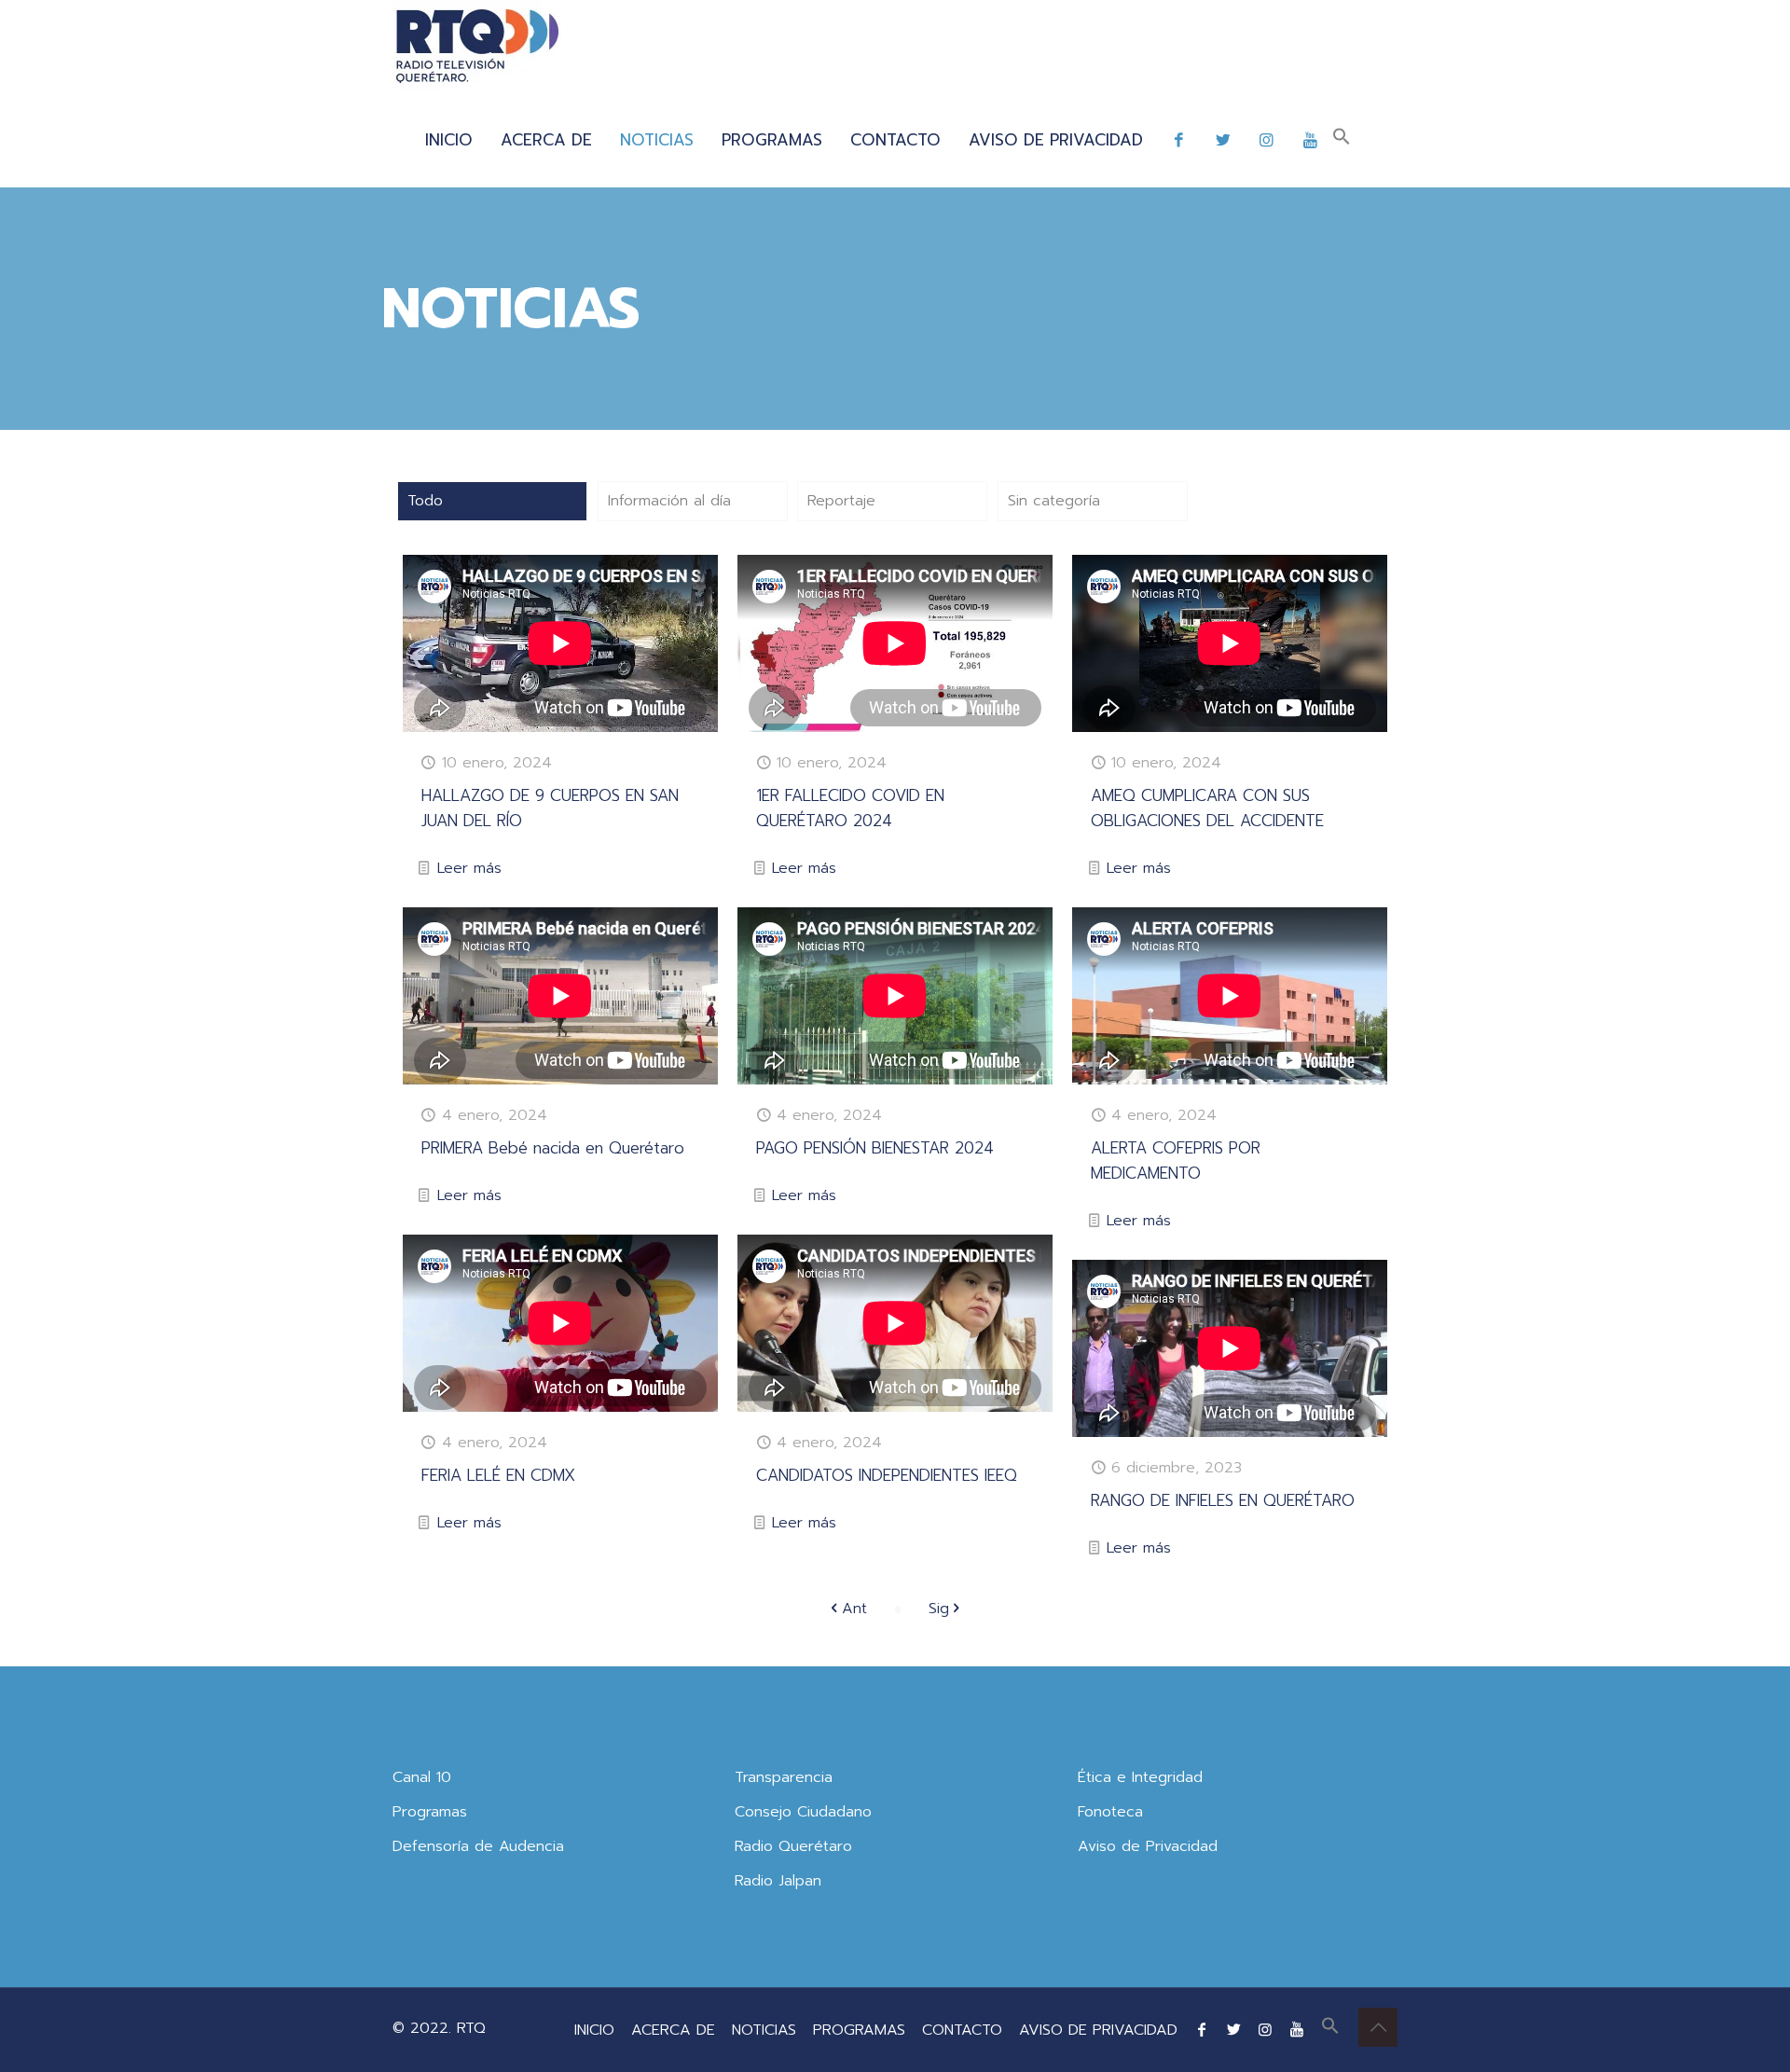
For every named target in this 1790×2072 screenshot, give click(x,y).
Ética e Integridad (1140, 1777)
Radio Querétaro (793, 1846)
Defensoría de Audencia (478, 1846)
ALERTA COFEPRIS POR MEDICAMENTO (1176, 1160)
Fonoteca (1110, 1812)
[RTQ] (477, 47)
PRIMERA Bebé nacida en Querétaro (553, 1148)
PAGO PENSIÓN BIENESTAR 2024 (875, 1148)
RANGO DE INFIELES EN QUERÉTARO (1223, 1500)
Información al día (669, 501)
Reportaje (841, 501)
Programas (430, 1812)
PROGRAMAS (859, 2030)
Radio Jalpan (778, 1881)
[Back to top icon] (1378, 2027)
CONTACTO (962, 2030)
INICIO (594, 2030)
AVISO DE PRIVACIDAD (1098, 2030)
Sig (939, 1609)
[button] (1342, 140)
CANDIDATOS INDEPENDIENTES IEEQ (887, 1475)
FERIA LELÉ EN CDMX (498, 1475)
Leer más (469, 868)
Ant (854, 1609)
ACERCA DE (673, 2030)
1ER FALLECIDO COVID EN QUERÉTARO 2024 (850, 808)
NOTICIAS (764, 2030)
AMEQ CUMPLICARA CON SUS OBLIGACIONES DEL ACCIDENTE (1207, 808)
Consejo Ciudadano (803, 1812)
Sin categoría (1054, 501)
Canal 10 (422, 1777)
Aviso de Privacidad (1148, 1846)
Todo (425, 501)
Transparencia (784, 1777)
